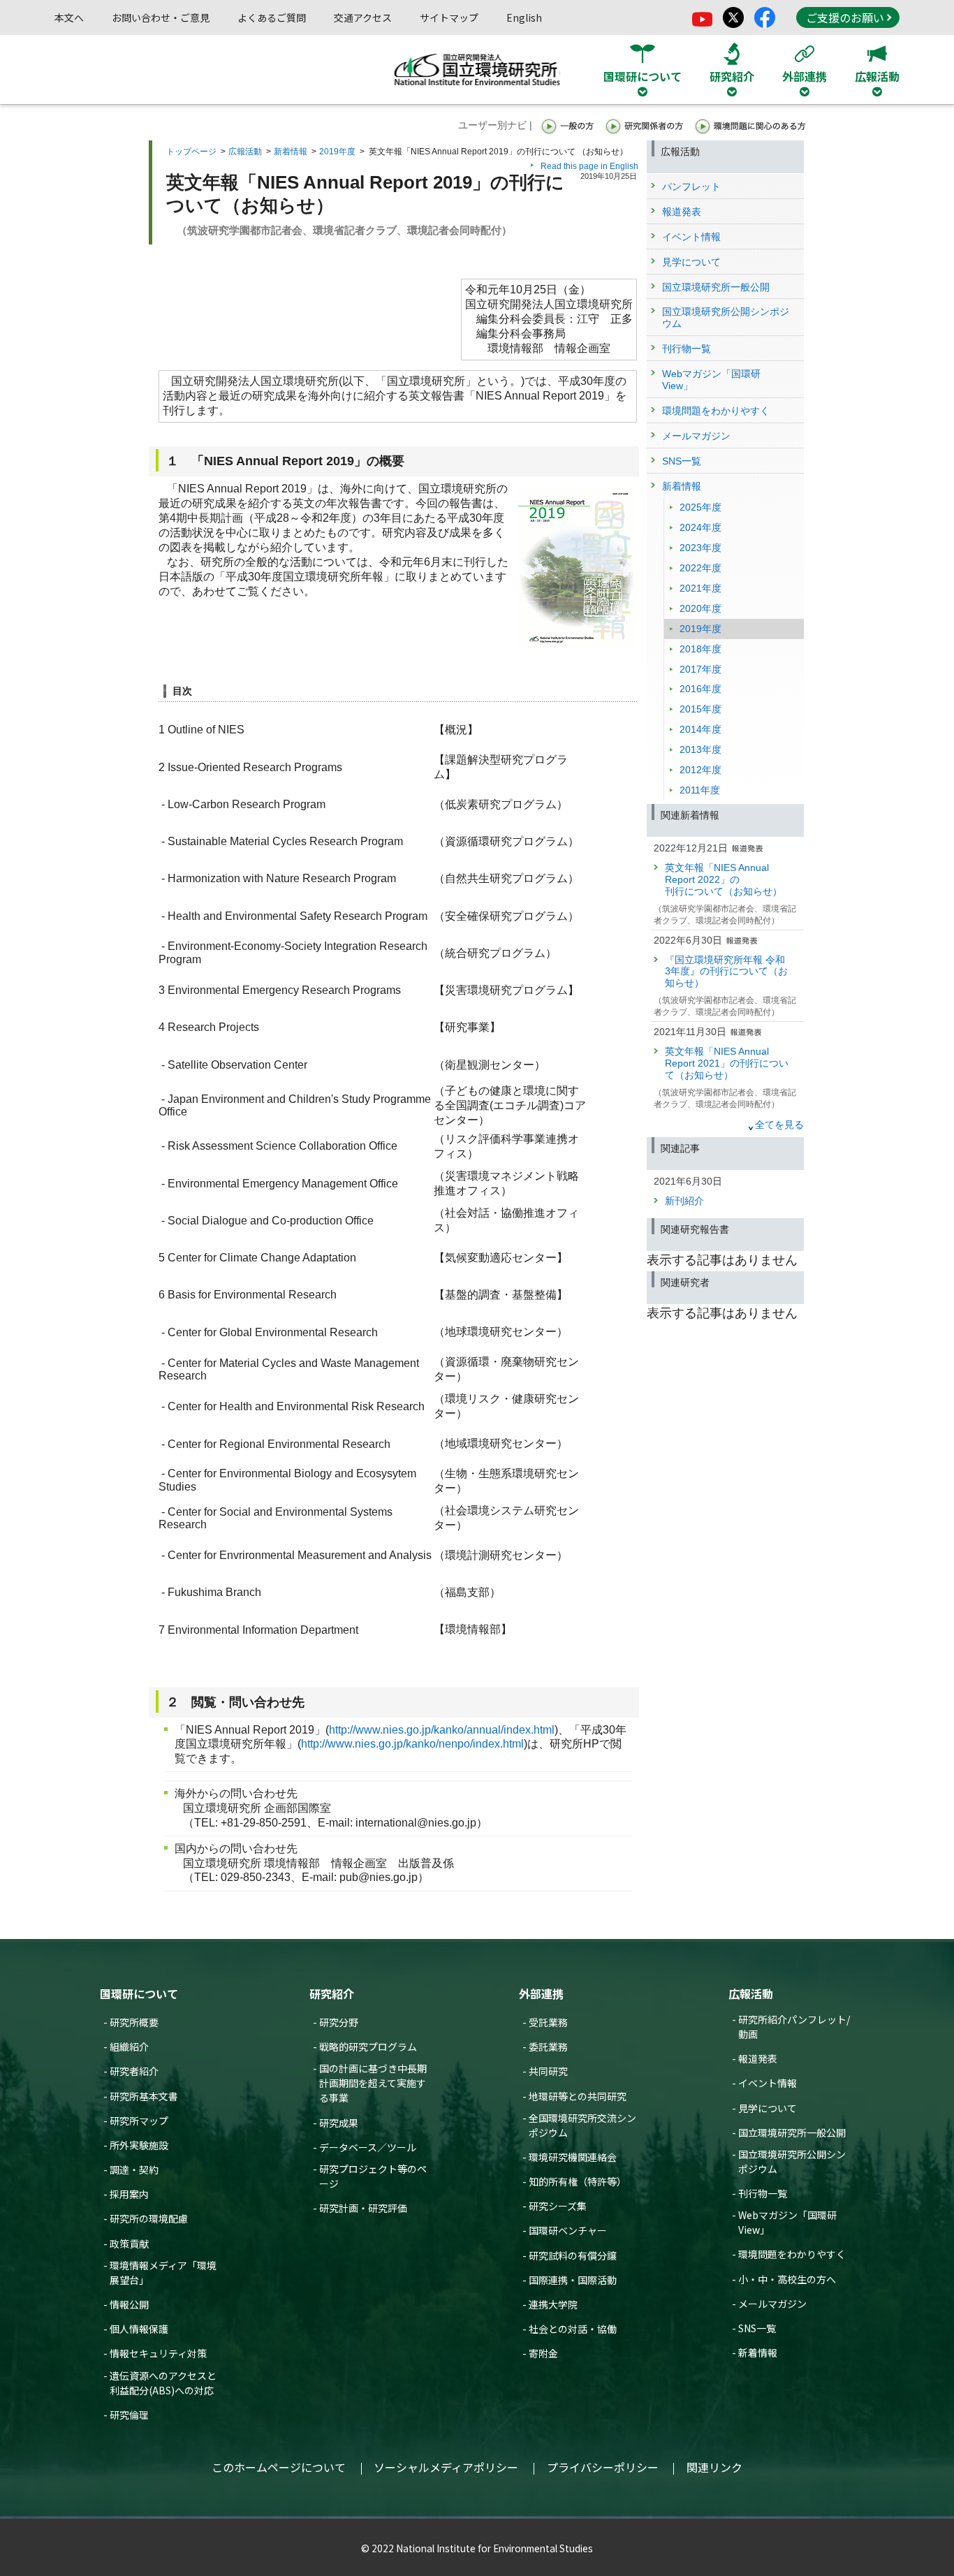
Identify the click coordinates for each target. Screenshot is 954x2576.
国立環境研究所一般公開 (792, 2132)
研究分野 (339, 2022)
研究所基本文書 (144, 2096)
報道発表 (758, 2058)
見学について (768, 2108)
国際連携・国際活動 (573, 2280)
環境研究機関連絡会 (573, 2157)
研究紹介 (332, 1993)
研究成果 (339, 2123)
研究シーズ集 (558, 2206)
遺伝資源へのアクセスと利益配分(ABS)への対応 (163, 2383)
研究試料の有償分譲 (573, 2255)
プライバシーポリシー (603, 2467)
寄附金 (543, 2353)
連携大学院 (553, 2304)
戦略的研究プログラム (368, 2047)
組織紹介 (129, 2047)
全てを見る (779, 1125)
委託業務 (548, 2047)
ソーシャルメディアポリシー (446, 2467)
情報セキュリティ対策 (158, 2353)
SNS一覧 (757, 2328)
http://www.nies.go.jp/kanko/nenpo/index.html (412, 1744)
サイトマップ (449, 17)
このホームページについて (279, 2467)
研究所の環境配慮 (149, 2218)
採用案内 (129, 2194)
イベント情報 (768, 2083)
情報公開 (129, 2304)
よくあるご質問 (272, 17)
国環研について (139, 1993)
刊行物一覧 (763, 2193)
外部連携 (541, 1993)
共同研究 (548, 2071)
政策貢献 (129, 2244)
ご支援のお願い (845, 17)
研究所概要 (134, 2022)
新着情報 (291, 152)
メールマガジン (772, 2304)
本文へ (69, 17)
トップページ (191, 152)
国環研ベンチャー (568, 2230)
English (524, 17)
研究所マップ (139, 2121)
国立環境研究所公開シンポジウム (792, 2161)
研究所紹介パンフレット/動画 (794, 2027)
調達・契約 (134, 2169)
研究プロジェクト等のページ (373, 2176)
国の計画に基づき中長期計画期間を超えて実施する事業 (373, 2083)
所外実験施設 (139, 2145)
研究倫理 (129, 2415)
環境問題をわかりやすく (792, 2254)
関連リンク (714, 2467)
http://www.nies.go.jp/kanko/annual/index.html (442, 1730)
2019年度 (337, 152)
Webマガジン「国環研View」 (787, 2222)
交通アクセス (363, 17)
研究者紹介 (134, 2071)
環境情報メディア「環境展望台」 (163, 2273)
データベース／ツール (368, 2147)
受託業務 (548, 2022)
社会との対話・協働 (573, 2329)
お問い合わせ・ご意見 (161, 17)
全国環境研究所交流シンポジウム (582, 2125)
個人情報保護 (139, 2329)
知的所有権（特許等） (578, 2181)
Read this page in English (589, 166)
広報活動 (245, 152)
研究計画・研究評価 (363, 2208)
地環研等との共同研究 (578, 2096)
